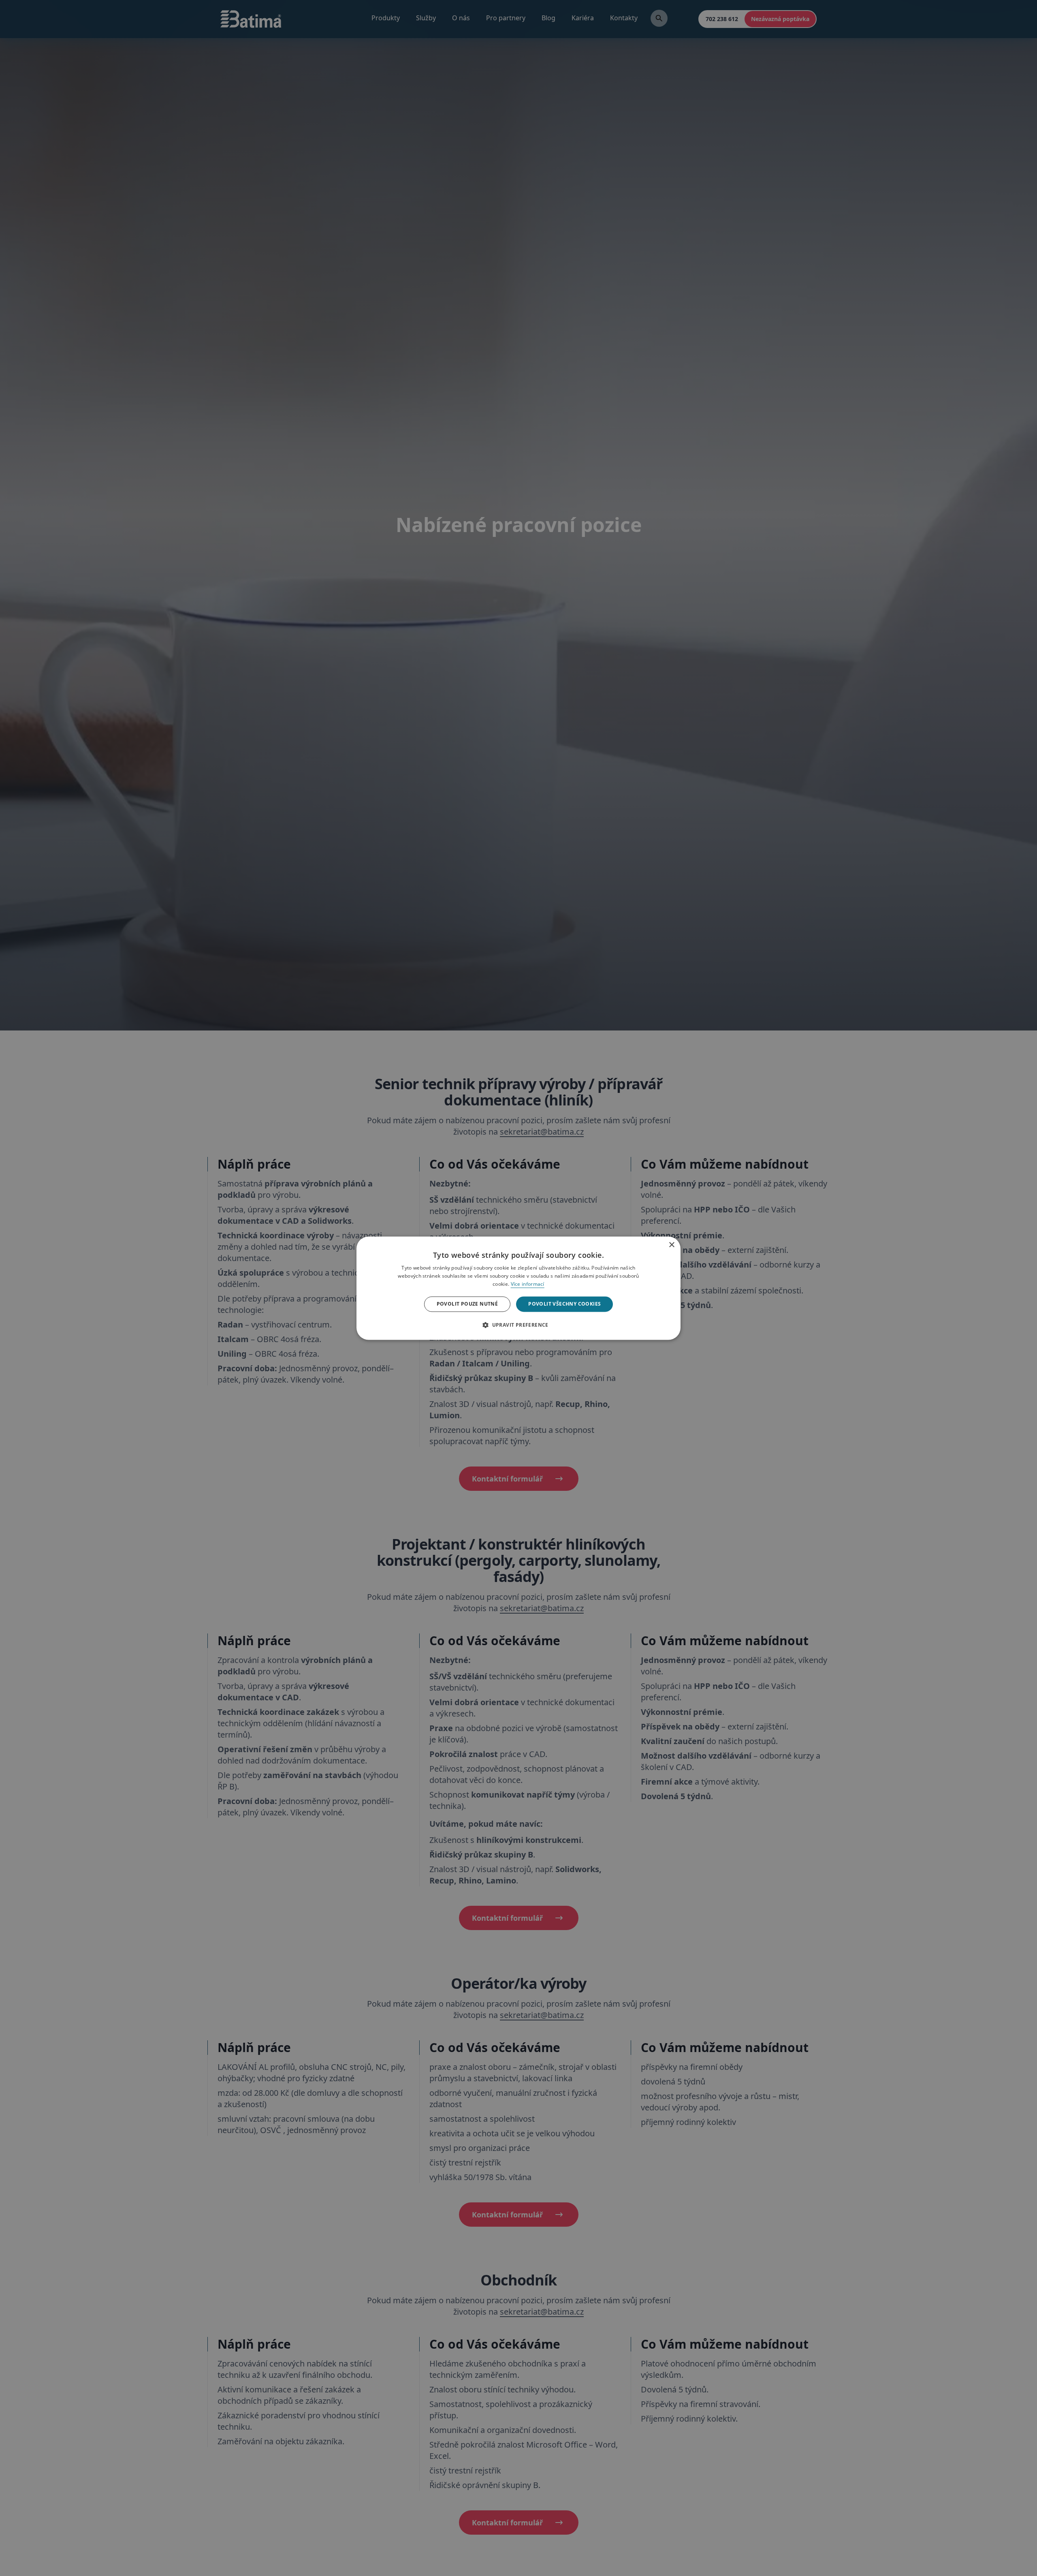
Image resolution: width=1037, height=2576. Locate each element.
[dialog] (518, 1288)
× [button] (671, 1243)
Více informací (528, 1284)
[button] (518, 1325)
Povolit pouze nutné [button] (467, 1304)
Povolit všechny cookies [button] (564, 1304)
